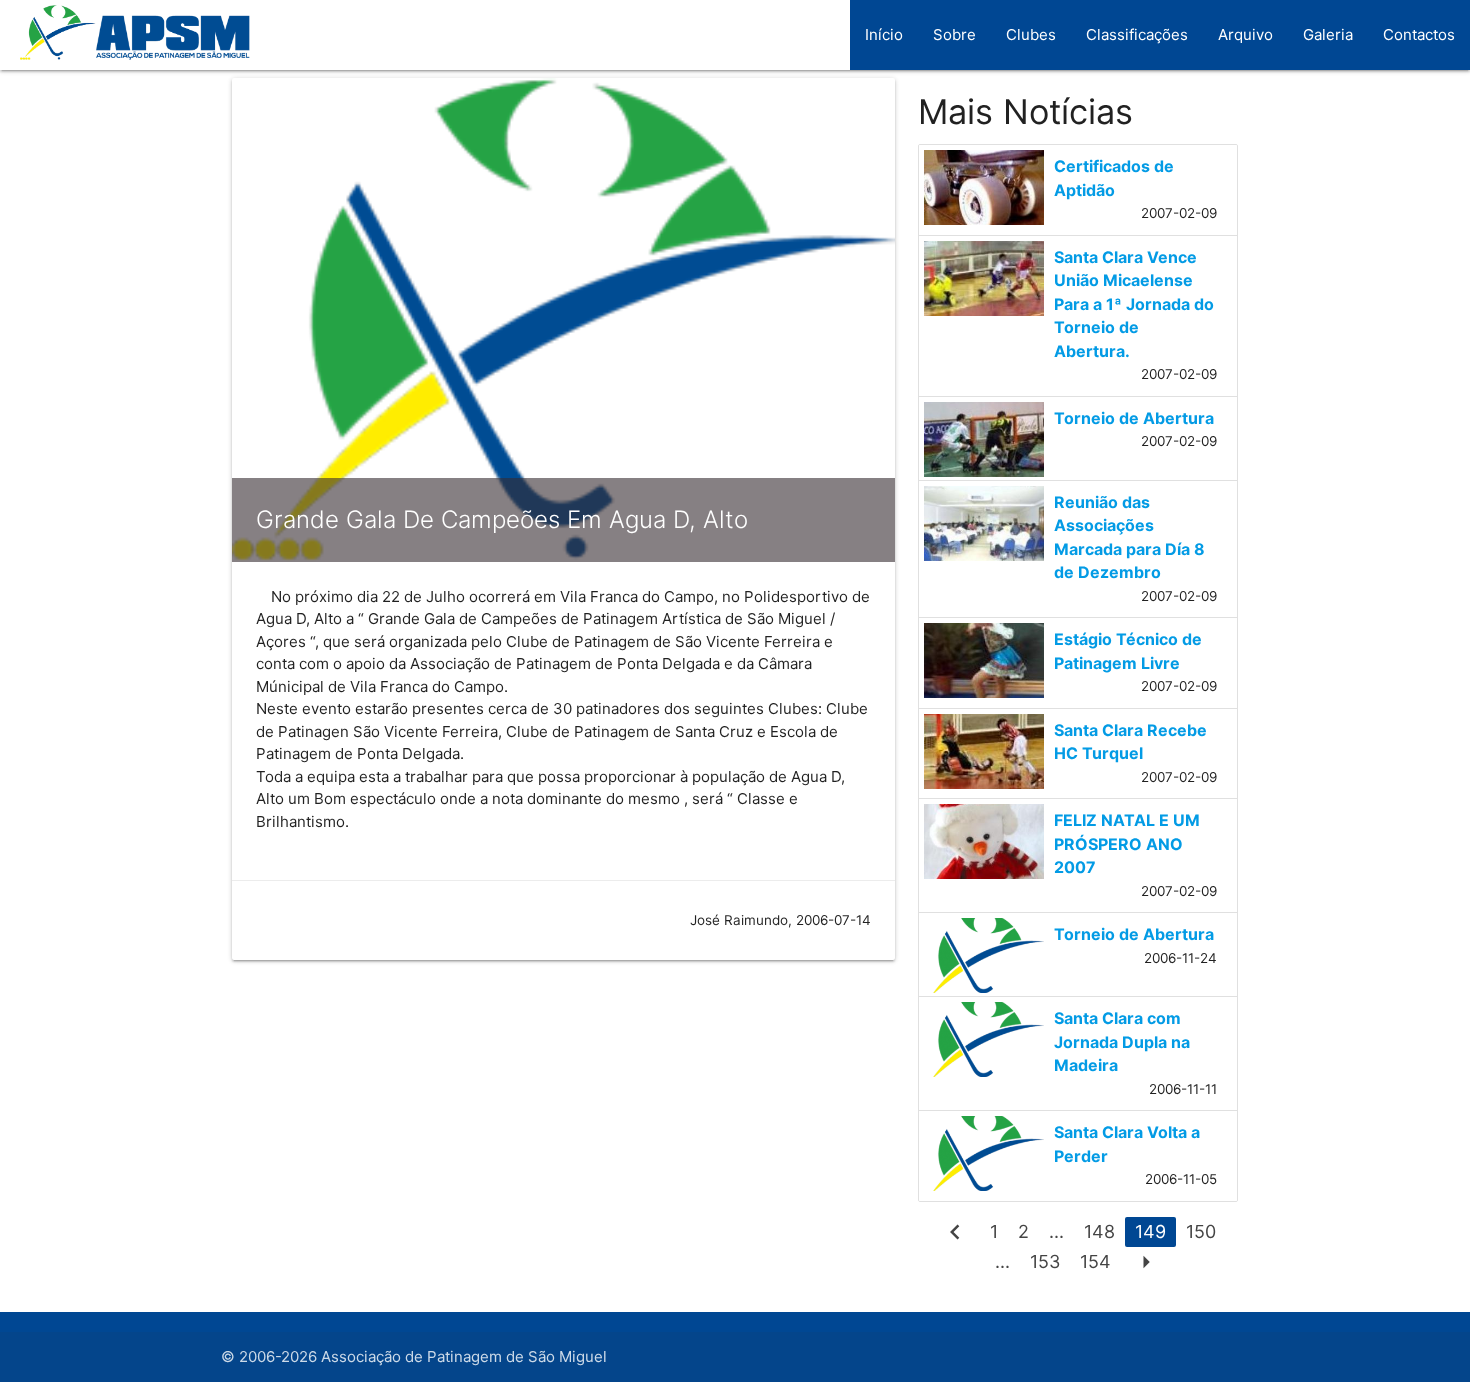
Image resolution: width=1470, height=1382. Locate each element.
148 (1099, 1231)
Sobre (954, 34)
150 (1201, 1231)
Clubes (1031, 34)
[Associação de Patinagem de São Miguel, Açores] (127, 44)
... (1056, 1231)
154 (1095, 1261)
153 (1045, 1261)
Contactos (1419, 34)
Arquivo (1245, 34)
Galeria (1328, 34)
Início (884, 34)
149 (1150, 1231)
